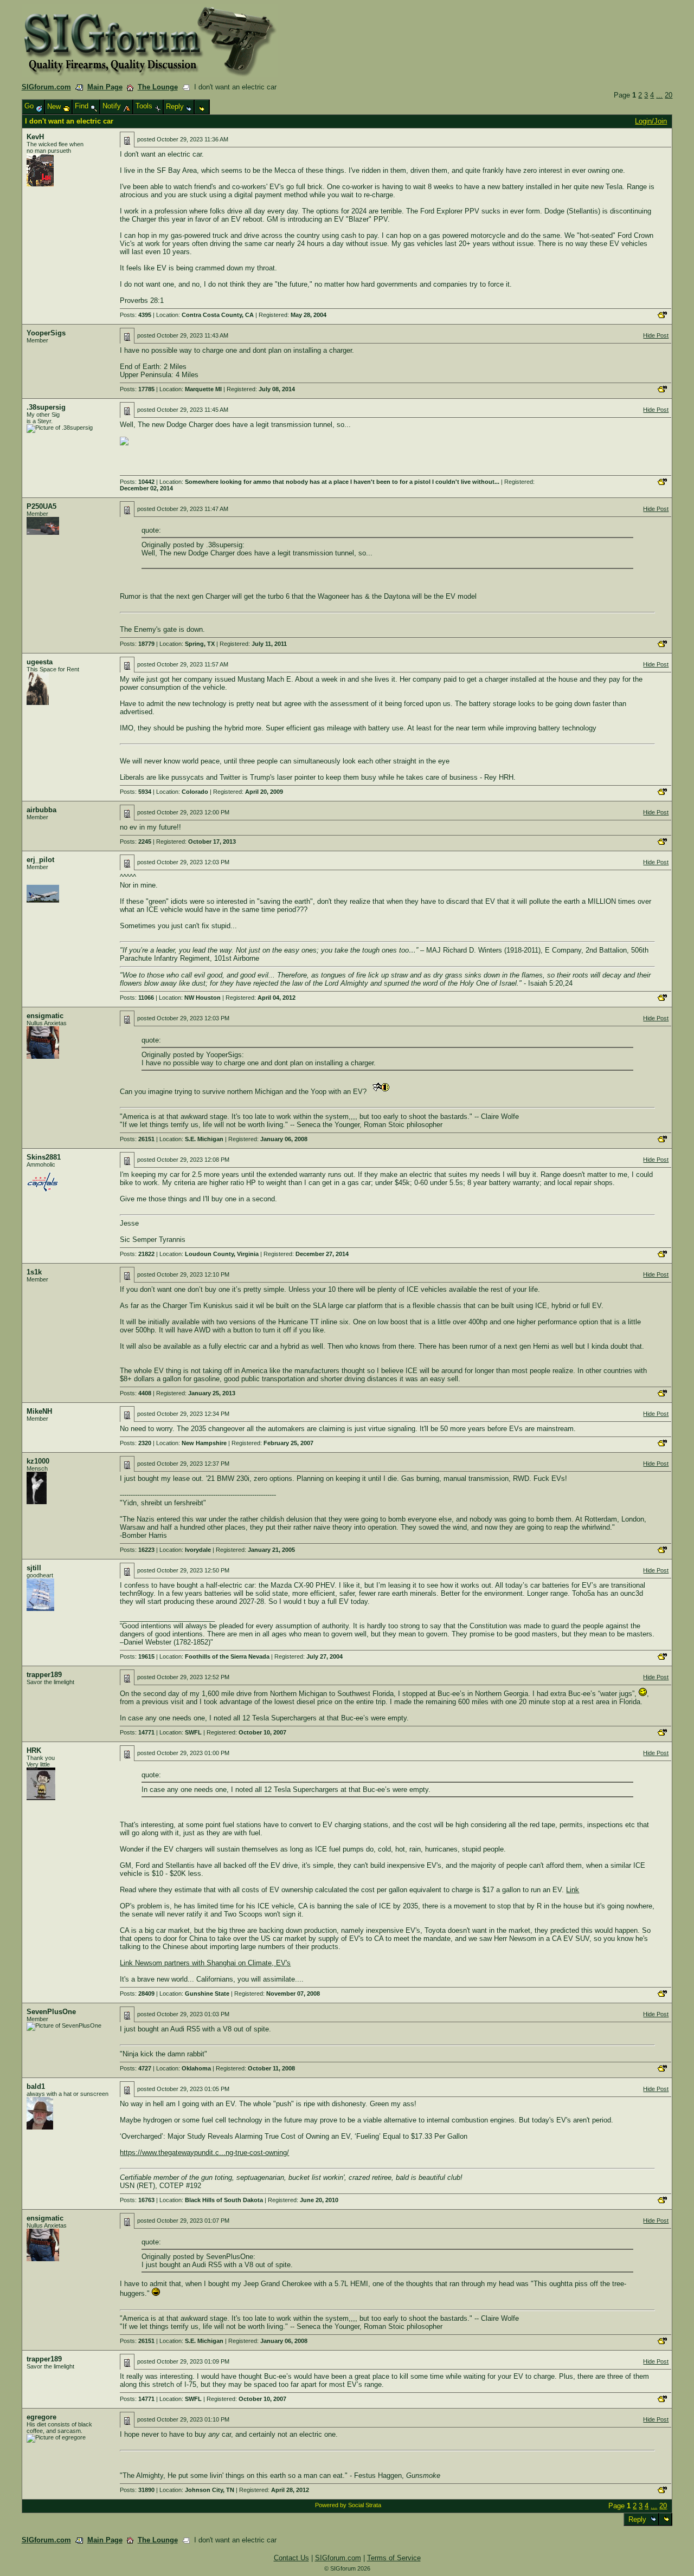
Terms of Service (394, 2558)
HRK (34, 1750)
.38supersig (46, 407)
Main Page (105, 87)
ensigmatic (45, 1016)
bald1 (36, 2086)
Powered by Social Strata (348, 2505)
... (659, 95)
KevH (35, 137)
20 (669, 95)
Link (573, 1890)
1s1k (34, 1272)
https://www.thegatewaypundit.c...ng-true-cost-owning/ (204, 2153)
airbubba (41, 810)
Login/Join (651, 121)
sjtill (34, 1568)
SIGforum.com (46, 87)
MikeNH (39, 1411)
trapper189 (44, 1675)
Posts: (136, 315)
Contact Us (291, 2558)
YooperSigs (46, 333)
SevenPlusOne (51, 2012)
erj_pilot (40, 860)
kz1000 (38, 1461)
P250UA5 (41, 506)
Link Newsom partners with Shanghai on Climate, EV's (205, 1963)
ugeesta (40, 662)
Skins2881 (44, 1157)
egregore (41, 2417)
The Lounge (158, 87)
